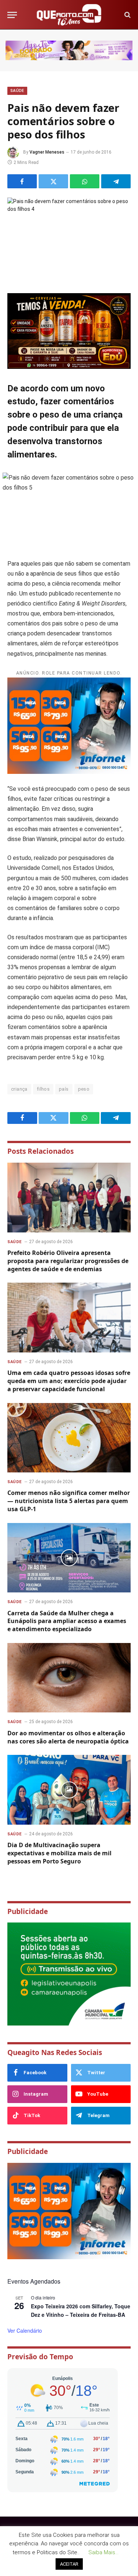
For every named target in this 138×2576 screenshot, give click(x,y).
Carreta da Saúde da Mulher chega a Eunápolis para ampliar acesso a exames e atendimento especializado (67, 1621)
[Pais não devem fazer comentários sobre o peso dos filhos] (69, 238)
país (64, 1089)
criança (19, 1089)
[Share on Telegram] (116, 181)
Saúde (17, 91)
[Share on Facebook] (22, 181)
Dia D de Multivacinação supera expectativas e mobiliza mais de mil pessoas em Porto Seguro (59, 1853)
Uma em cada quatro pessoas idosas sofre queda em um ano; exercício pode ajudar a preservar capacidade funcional (69, 1381)
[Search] (127, 15)
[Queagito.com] (69, 15)
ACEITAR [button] (69, 2564)
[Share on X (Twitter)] (53, 181)
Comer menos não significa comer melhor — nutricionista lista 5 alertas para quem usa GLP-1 (69, 1501)
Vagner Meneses (47, 152)
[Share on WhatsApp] (85, 181)
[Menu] (12, 15)
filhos (43, 1089)
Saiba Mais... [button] (103, 2552)
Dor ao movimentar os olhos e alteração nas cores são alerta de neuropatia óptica (68, 1737)
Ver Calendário (25, 2330)
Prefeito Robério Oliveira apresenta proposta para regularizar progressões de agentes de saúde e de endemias (68, 1261)
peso (84, 1089)
